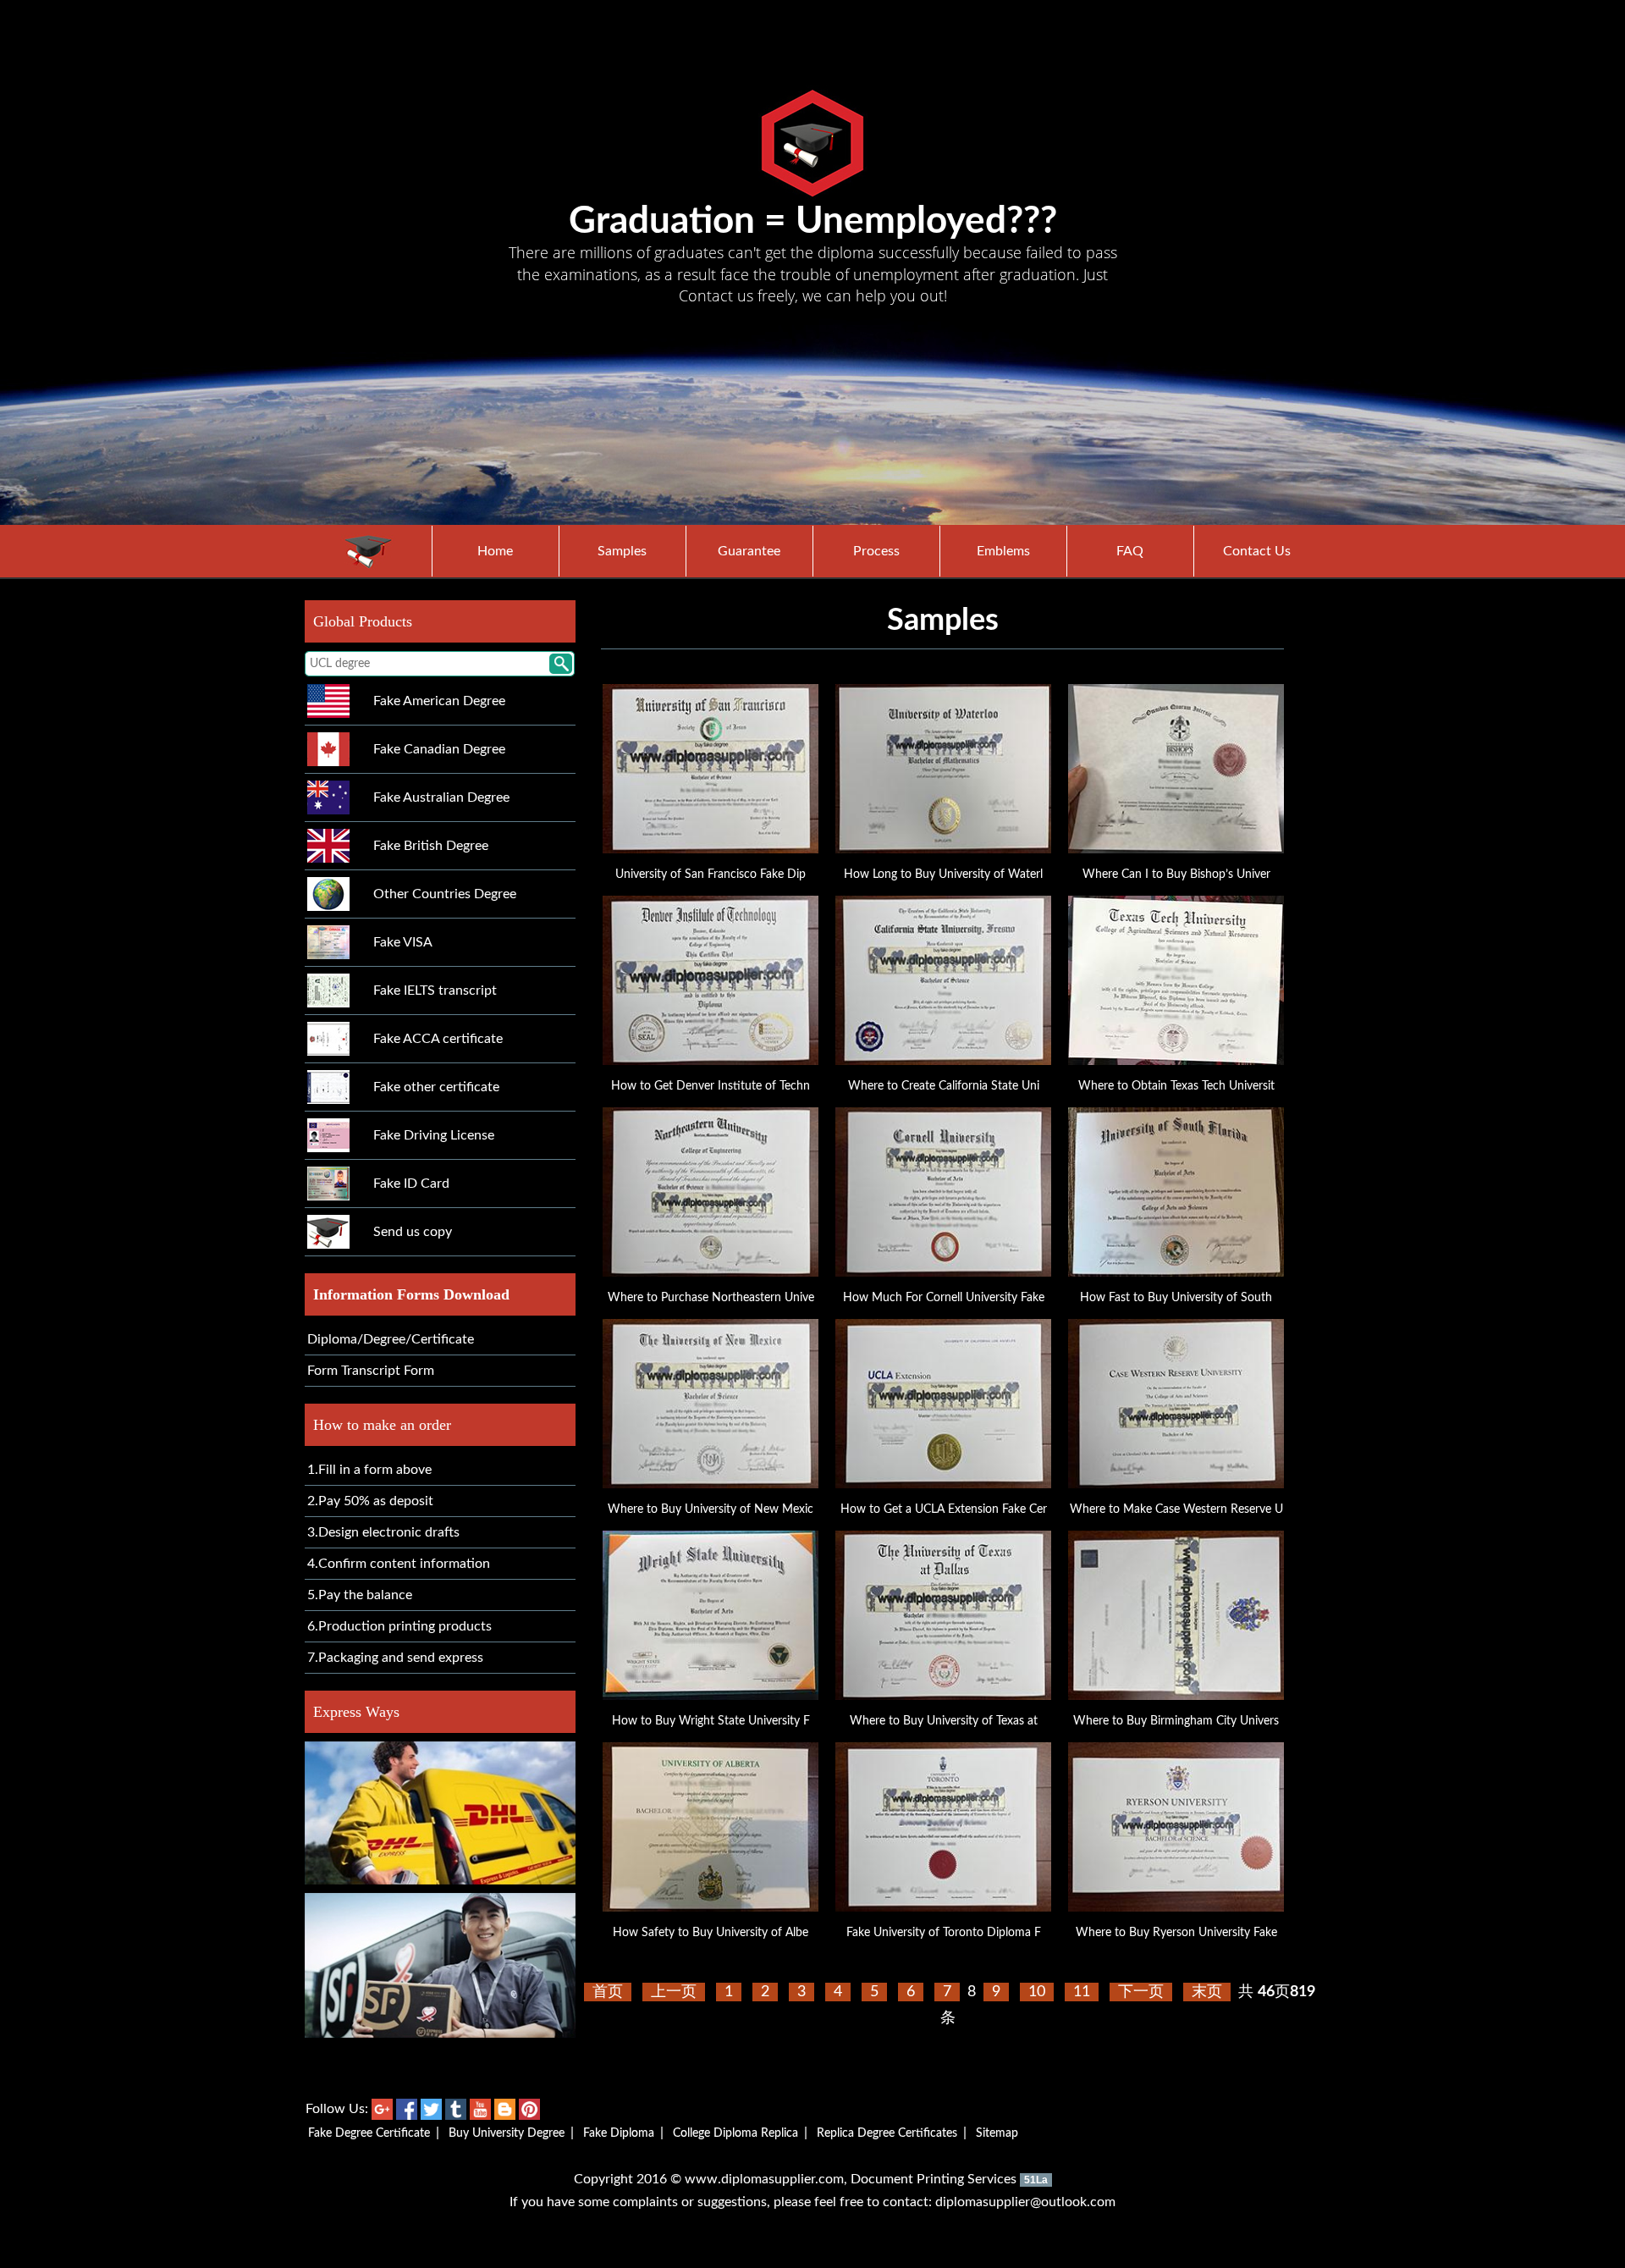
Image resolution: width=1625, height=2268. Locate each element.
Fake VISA (403, 942)
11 (1082, 1992)
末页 (1207, 1992)
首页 (608, 1992)
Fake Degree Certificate (369, 2133)
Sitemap (997, 2133)
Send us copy (413, 1232)
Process (876, 551)
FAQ (1130, 551)
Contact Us (1257, 551)
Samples (622, 551)
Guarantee (749, 551)
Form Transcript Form (371, 1371)
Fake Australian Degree (441, 797)
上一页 (674, 1992)
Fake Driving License (434, 1135)
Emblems (1003, 551)
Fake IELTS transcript (435, 991)
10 (1037, 1992)
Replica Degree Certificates (887, 2133)
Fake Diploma (619, 2133)
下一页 (1141, 1992)
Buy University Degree (507, 2133)
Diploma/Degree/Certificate (391, 1339)
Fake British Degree (431, 846)
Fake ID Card (411, 1184)
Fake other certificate (436, 1087)
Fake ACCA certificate (438, 1039)
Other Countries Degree (445, 894)
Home (495, 551)
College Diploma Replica (735, 2133)
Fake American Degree (439, 701)
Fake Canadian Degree (439, 749)
